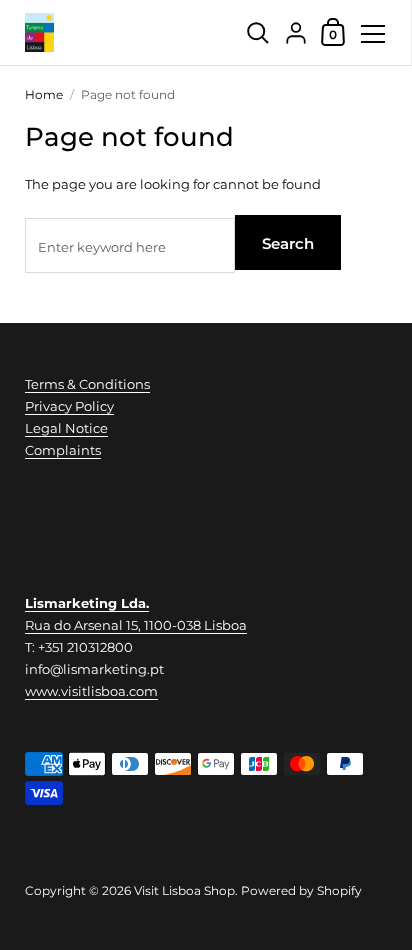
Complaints (63, 450)
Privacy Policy (69, 406)
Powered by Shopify (301, 890)
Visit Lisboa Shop (184, 890)
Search (288, 243)
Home (44, 94)
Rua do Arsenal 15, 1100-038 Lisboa (136, 625)
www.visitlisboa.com (91, 691)
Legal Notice (66, 428)
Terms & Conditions (87, 384)
